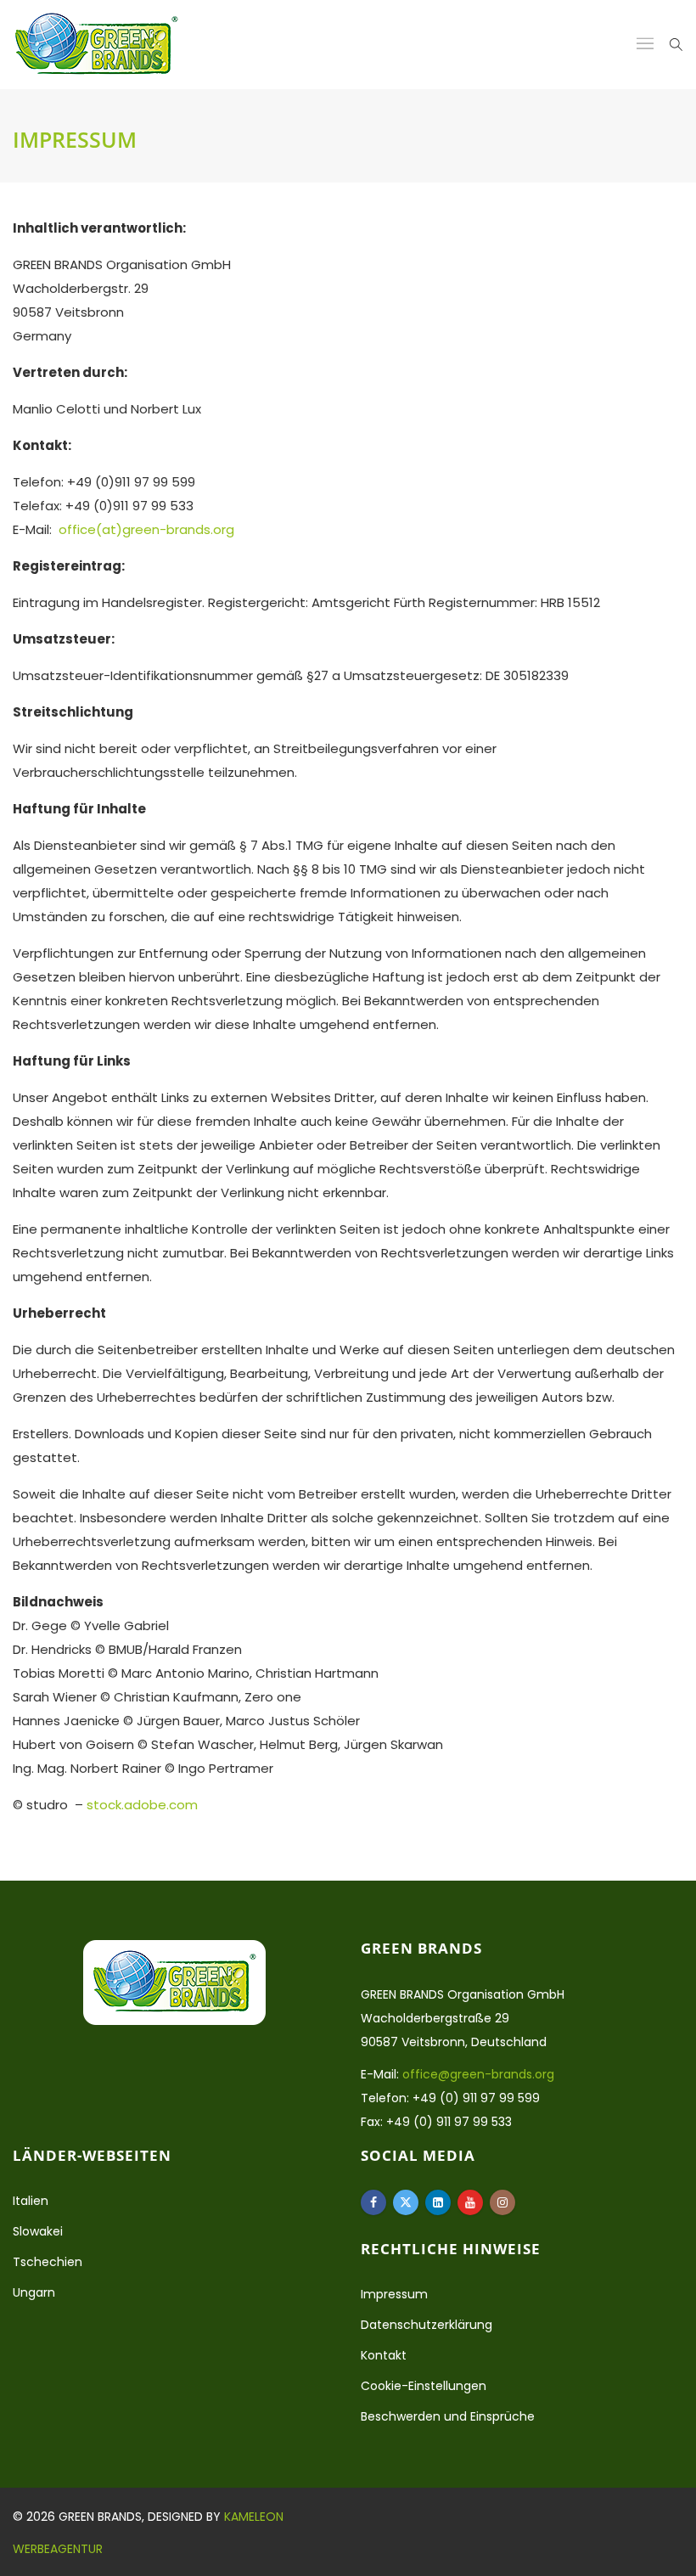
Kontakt (384, 2355)
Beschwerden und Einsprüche (448, 2416)
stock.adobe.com (142, 1805)
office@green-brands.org (478, 2074)
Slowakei (38, 2231)
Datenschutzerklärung (427, 2325)
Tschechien (48, 2262)
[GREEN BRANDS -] (96, 45)
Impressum (394, 2294)
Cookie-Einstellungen (424, 2386)
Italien (31, 2201)
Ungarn (34, 2292)
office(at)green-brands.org (146, 529)
